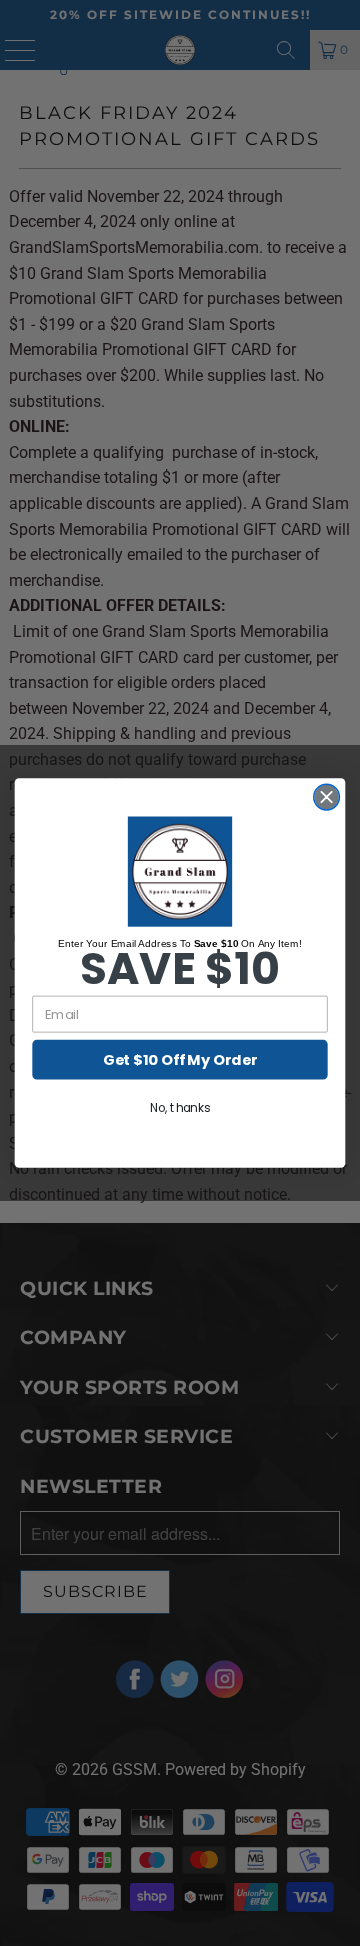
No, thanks (180, 1108)
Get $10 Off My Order (180, 1060)
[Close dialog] (327, 797)
